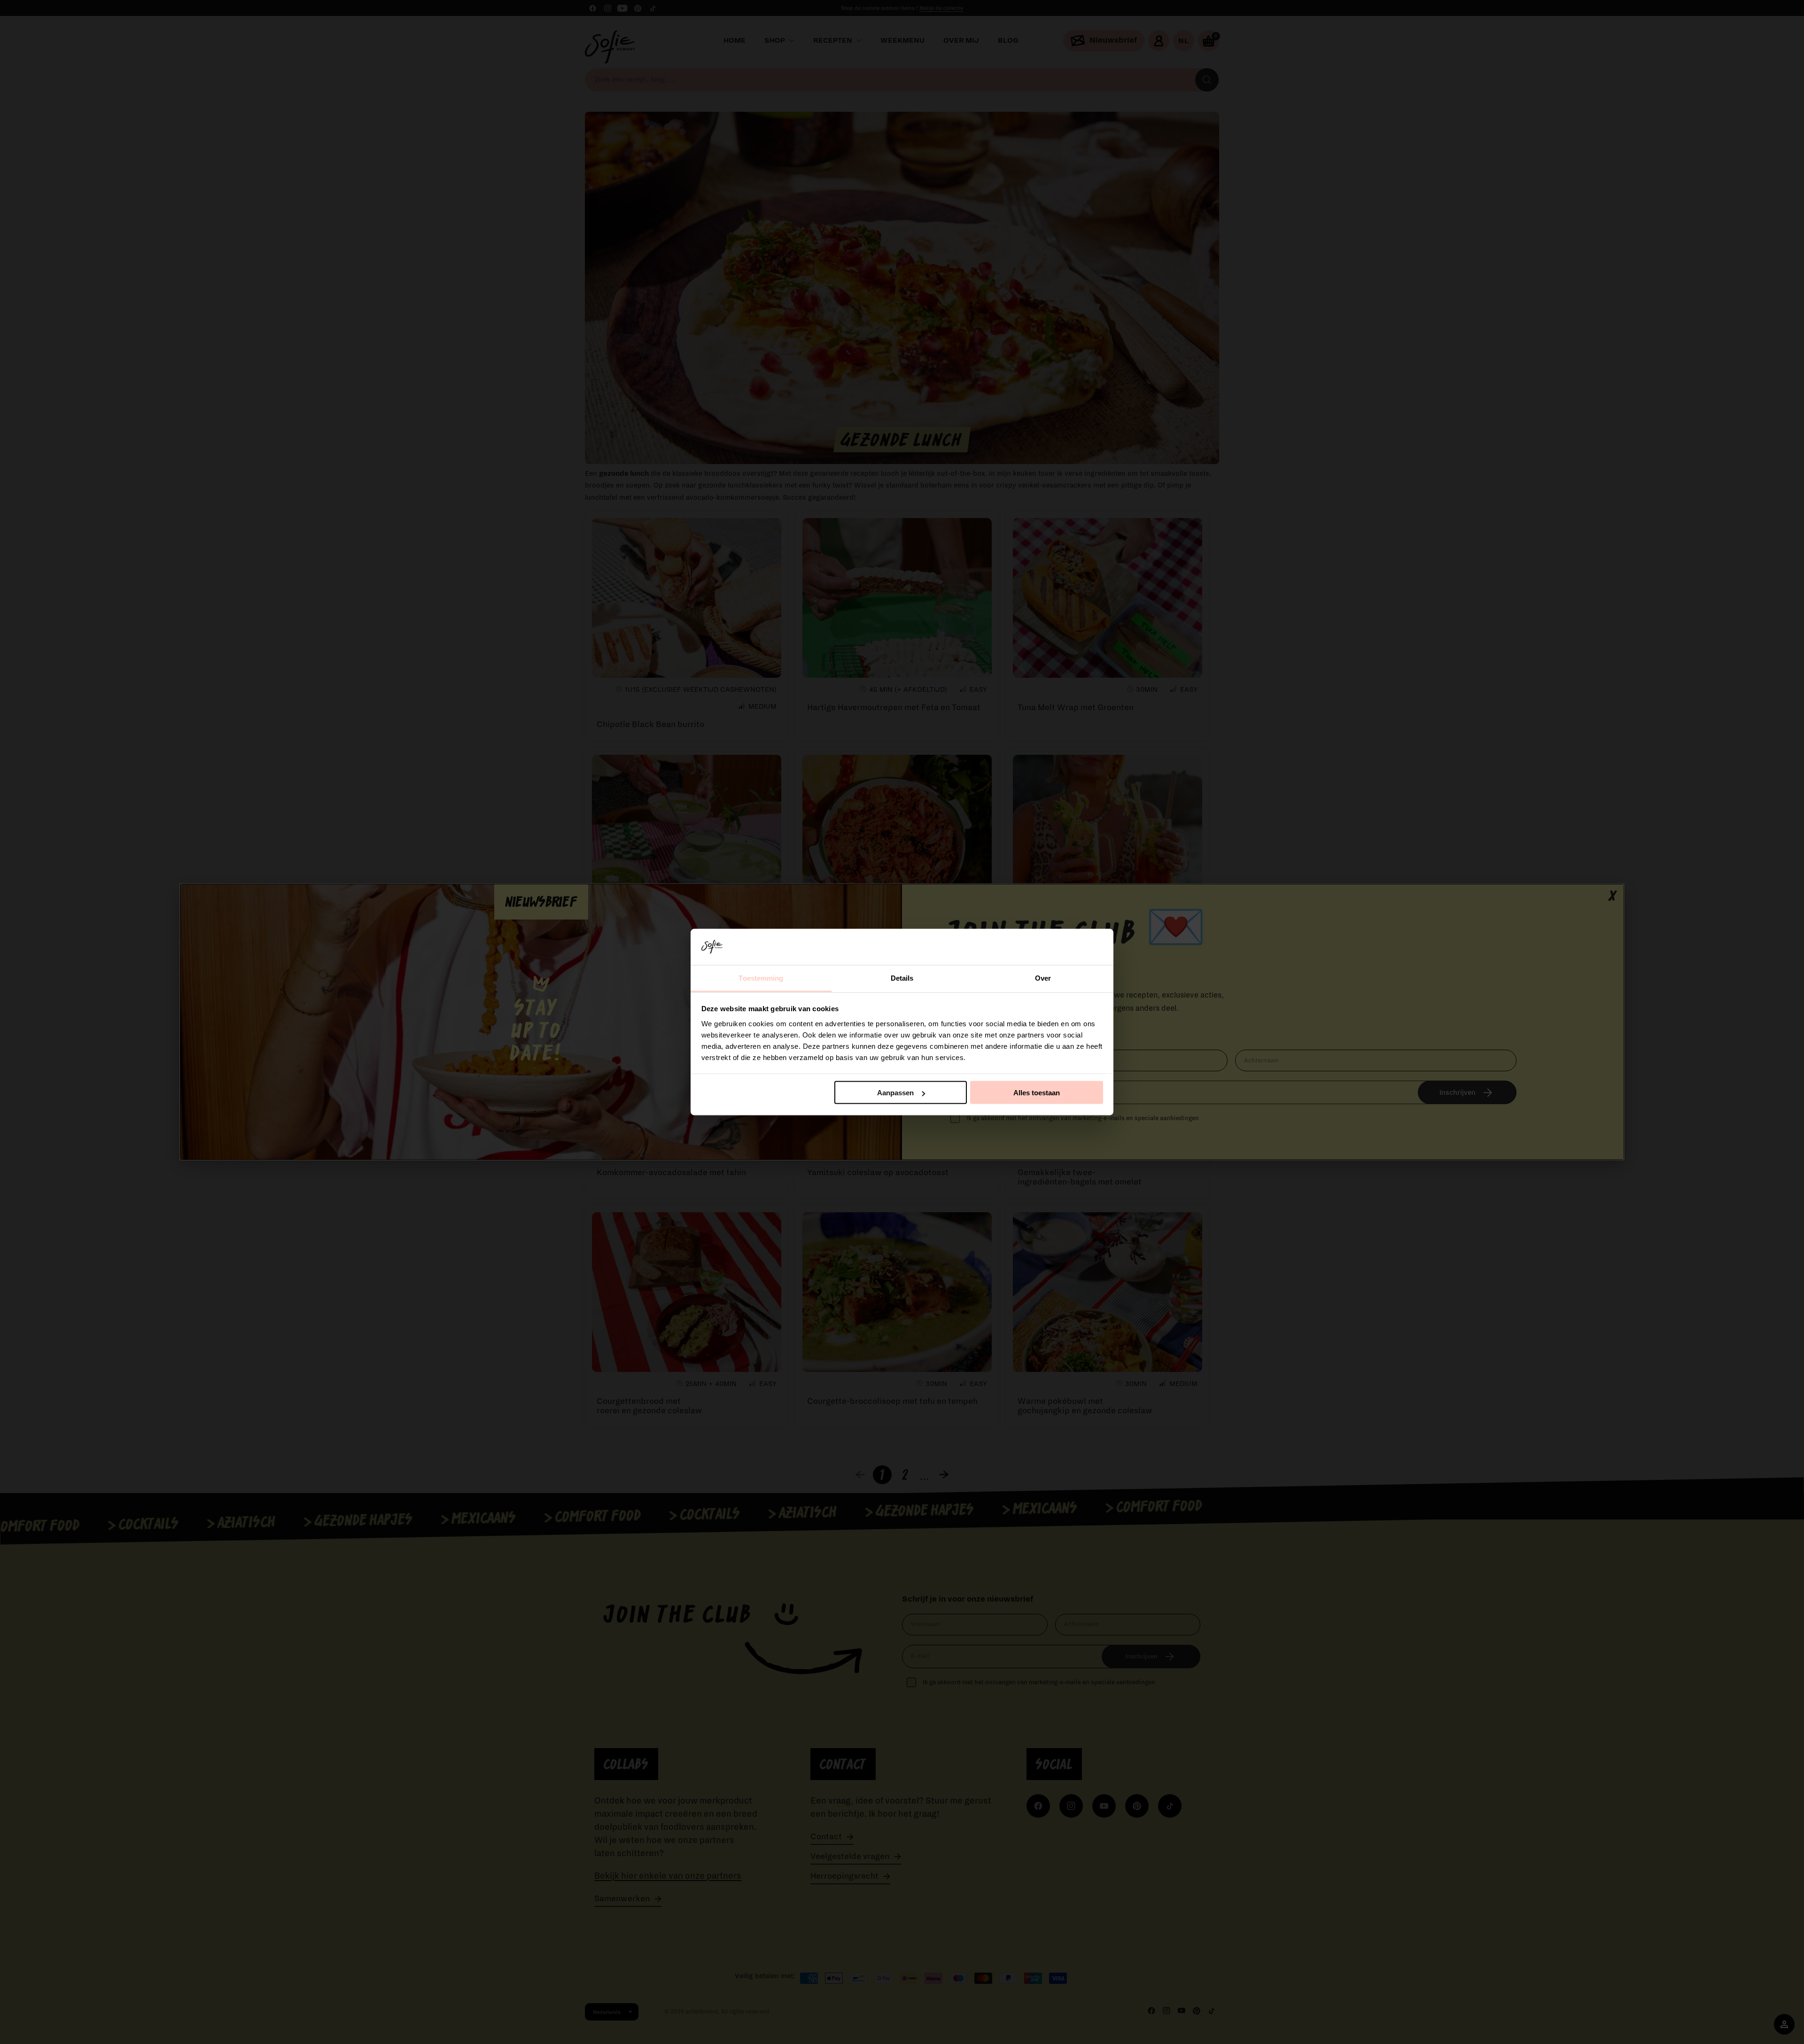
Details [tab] (902, 978)
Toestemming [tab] (761, 978)
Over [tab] (1043, 978)
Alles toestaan (1037, 1093)
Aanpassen (895, 1093)
